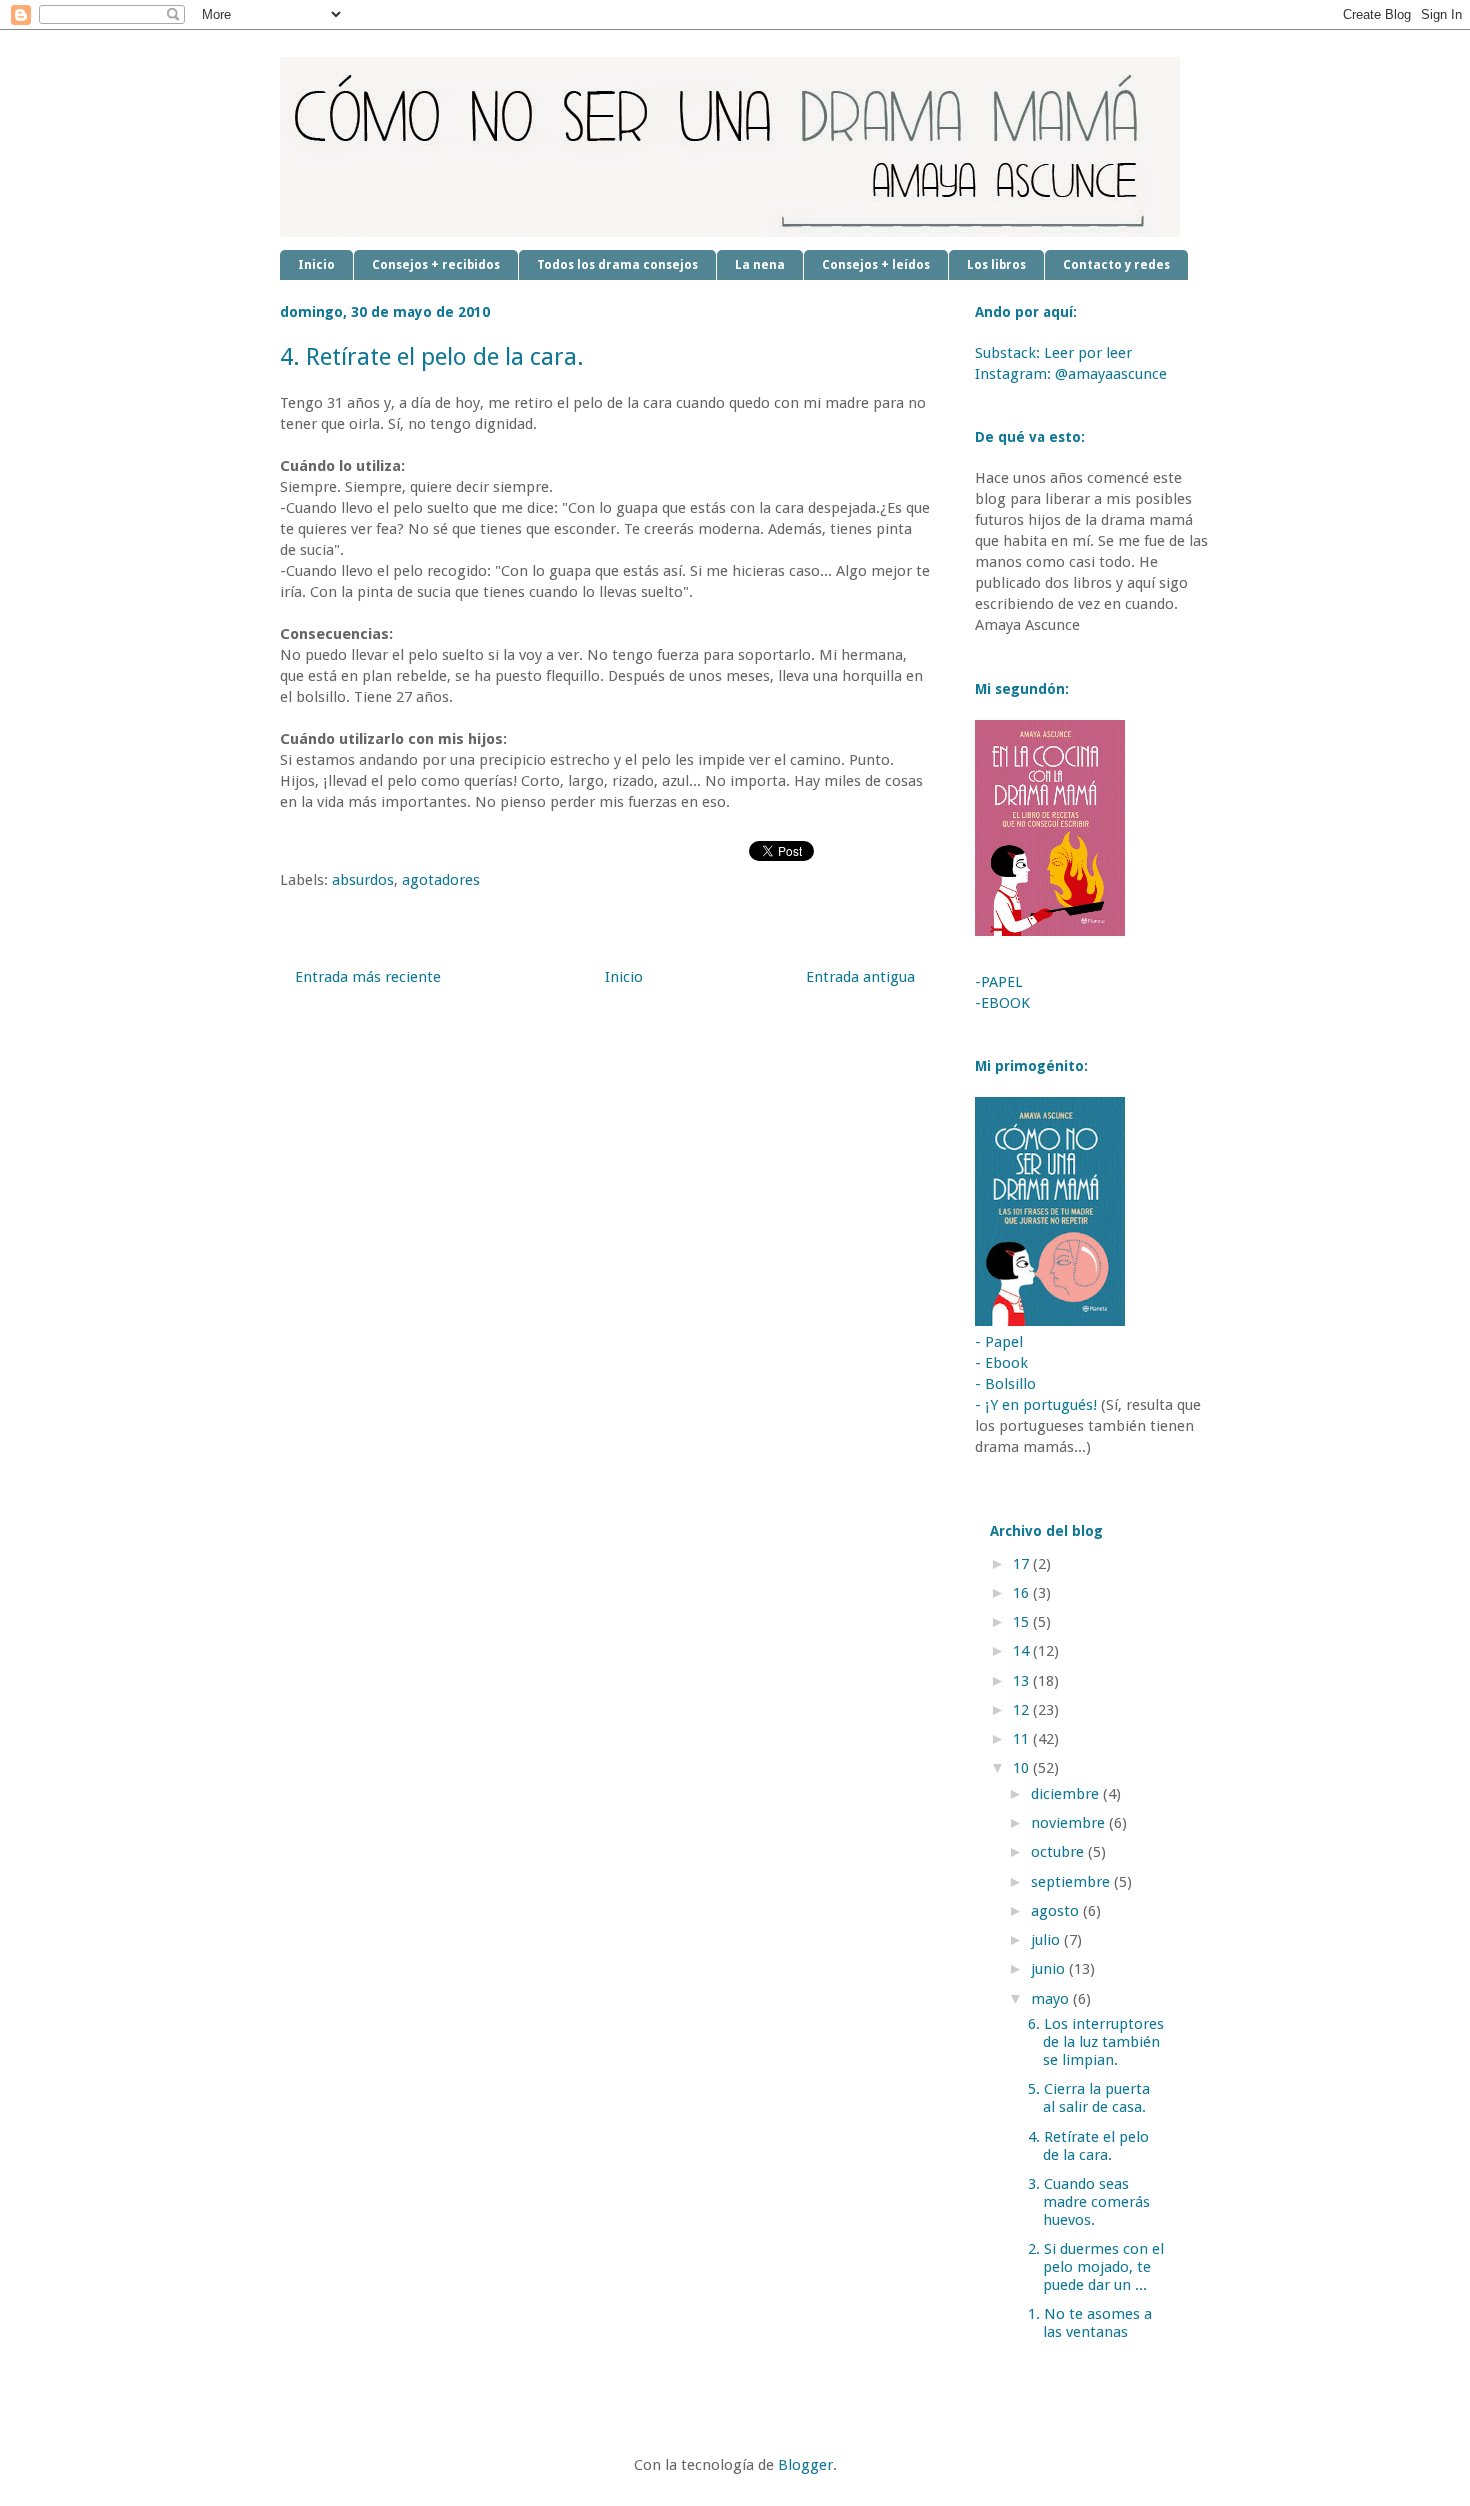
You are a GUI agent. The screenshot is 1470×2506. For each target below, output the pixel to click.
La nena (760, 265)
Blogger (805, 2465)
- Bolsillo (1005, 1384)
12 (1023, 1710)
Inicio (316, 265)
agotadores (441, 880)
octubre (1059, 1852)
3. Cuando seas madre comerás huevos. (1089, 2202)
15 (1023, 1622)
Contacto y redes (1116, 265)
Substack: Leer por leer (1053, 353)
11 (1023, 1739)
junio (1050, 1969)
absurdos (363, 880)
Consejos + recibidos (436, 265)
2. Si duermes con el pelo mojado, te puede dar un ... (1096, 2267)
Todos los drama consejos (617, 265)
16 (1023, 1593)
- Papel (999, 1342)
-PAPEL (999, 982)
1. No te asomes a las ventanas (1090, 2323)
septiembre (1072, 1882)
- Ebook (1001, 1363)
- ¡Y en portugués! (1036, 1405)
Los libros (996, 265)
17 (1023, 1564)
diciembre (1067, 1794)
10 (1023, 1768)
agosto (1057, 1911)
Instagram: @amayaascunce (1071, 374)
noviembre (1070, 1823)
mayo (1052, 1999)
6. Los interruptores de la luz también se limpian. (1096, 2042)
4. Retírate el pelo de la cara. (1088, 2146)
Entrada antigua (860, 977)
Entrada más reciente (368, 977)
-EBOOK (1002, 1003)
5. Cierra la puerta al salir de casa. (1089, 2098)
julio (1047, 1940)
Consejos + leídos (876, 265)
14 (1023, 1651)
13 (1023, 1681)
